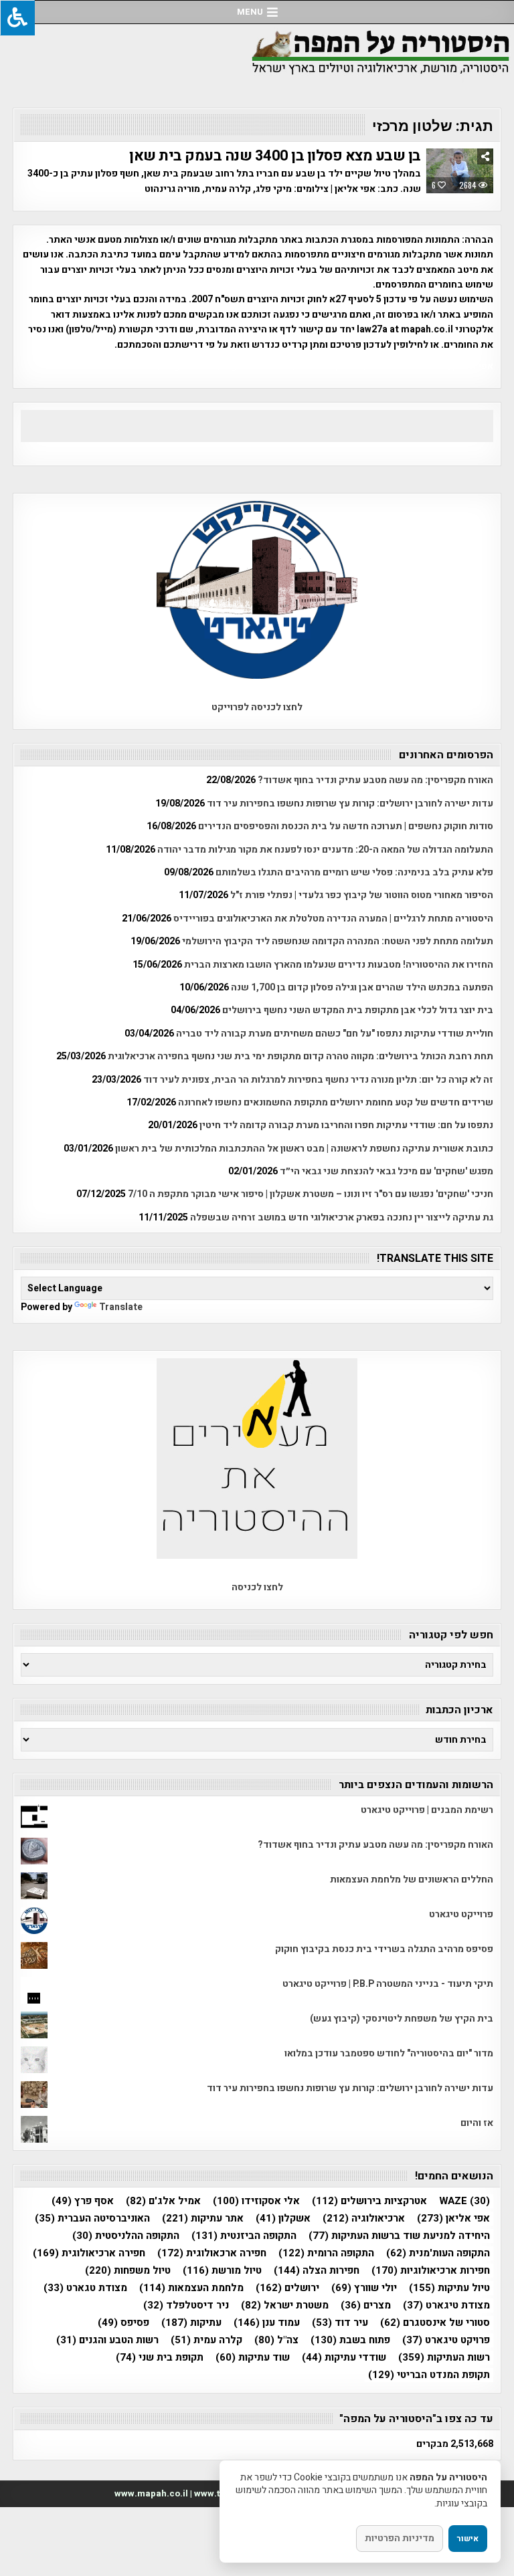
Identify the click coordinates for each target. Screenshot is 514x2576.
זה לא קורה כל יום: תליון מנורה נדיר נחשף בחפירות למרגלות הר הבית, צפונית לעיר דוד (318, 1080)
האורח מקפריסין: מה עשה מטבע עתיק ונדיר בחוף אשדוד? (375, 780)
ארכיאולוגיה (364, 2219)
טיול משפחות (128, 2271)
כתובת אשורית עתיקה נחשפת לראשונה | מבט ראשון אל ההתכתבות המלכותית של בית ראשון (304, 1149)
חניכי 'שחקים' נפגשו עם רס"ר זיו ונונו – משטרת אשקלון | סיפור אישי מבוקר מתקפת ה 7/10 (311, 1194)
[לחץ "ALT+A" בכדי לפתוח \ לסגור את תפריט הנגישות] (17, 18)
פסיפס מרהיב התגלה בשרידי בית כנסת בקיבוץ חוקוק (384, 1949)
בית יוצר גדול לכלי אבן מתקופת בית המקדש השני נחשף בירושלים (358, 1010)
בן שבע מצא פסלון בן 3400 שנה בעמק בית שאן (275, 156)
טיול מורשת (222, 2271)
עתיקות (191, 2323)
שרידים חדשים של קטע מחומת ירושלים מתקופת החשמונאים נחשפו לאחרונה (336, 1102)
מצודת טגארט (85, 2288)
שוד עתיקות (253, 2358)
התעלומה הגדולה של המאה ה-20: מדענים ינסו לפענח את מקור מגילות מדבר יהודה (325, 850)
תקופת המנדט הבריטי (429, 2375)
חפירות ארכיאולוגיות (431, 2271)
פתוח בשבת (350, 2340)
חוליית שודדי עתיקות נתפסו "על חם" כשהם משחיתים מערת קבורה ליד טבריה (335, 1034)
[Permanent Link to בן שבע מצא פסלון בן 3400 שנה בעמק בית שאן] (460, 171)
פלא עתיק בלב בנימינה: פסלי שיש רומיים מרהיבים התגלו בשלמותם (354, 872)
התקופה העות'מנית (438, 2253)
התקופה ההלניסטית (126, 2236)
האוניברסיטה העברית (92, 2219)
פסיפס (123, 2323)
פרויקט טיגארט (446, 2340)
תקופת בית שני (160, 2358)
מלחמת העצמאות (191, 2288)
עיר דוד (340, 2323)
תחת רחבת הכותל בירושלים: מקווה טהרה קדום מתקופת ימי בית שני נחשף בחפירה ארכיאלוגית (301, 1056)
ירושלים (287, 2288)
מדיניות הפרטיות (400, 2538)
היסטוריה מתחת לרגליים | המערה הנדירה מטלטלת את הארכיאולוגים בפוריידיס (333, 919)
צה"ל (276, 2340)
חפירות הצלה (317, 2271)
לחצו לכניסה (257, 1587)
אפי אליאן (453, 2219)
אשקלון (283, 2219)
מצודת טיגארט (446, 2305)
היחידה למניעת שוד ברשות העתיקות (399, 2236)
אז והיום (477, 2123)
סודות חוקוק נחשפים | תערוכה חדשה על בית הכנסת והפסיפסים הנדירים (346, 826)
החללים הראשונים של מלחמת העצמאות (412, 1880)
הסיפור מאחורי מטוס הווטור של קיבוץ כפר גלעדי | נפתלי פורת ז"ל (362, 895)
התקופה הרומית (326, 2253)
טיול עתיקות (449, 2288)
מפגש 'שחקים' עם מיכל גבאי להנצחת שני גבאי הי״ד (387, 1171)
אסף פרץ (83, 2201)
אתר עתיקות (203, 2219)
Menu (250, 12)
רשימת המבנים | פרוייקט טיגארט (427, 1810)
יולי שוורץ (364, 2288)
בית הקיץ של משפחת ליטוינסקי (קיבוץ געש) (402, 2019)
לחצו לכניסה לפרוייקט (257, 707)
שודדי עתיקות (344, 2358)
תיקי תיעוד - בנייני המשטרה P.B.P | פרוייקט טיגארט (388, 1984)
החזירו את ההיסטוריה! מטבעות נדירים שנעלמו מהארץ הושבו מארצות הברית (339, 965)
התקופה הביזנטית (244, 2236)
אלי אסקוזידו (256, 2201)
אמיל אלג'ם (163, 2201)
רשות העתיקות (444, 2358)
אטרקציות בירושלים (369, 2201)
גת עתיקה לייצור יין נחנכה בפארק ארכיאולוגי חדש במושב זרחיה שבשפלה (342, 1217)
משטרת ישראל (285, 2305)
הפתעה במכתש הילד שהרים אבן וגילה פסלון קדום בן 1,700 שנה (362, 987)
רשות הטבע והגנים (107, 2340)
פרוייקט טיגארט (461, 1914)
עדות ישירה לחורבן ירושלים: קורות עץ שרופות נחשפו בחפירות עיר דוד (350, 803)
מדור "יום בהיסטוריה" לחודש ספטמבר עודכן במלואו (389, 2053)
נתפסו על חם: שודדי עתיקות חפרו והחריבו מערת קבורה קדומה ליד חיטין (346, 1125)
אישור (468, 2539)
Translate (121, 1307)
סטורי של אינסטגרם (435, 2323)
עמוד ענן (267, 2323)
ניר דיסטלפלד (186, 2305)
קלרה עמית (206, 2340)
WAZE (464, 2201)
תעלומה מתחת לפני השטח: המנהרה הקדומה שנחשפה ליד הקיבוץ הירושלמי (338, 941)
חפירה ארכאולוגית (212, 2253)
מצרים (366, 2305)
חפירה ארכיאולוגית (89, 2253)
